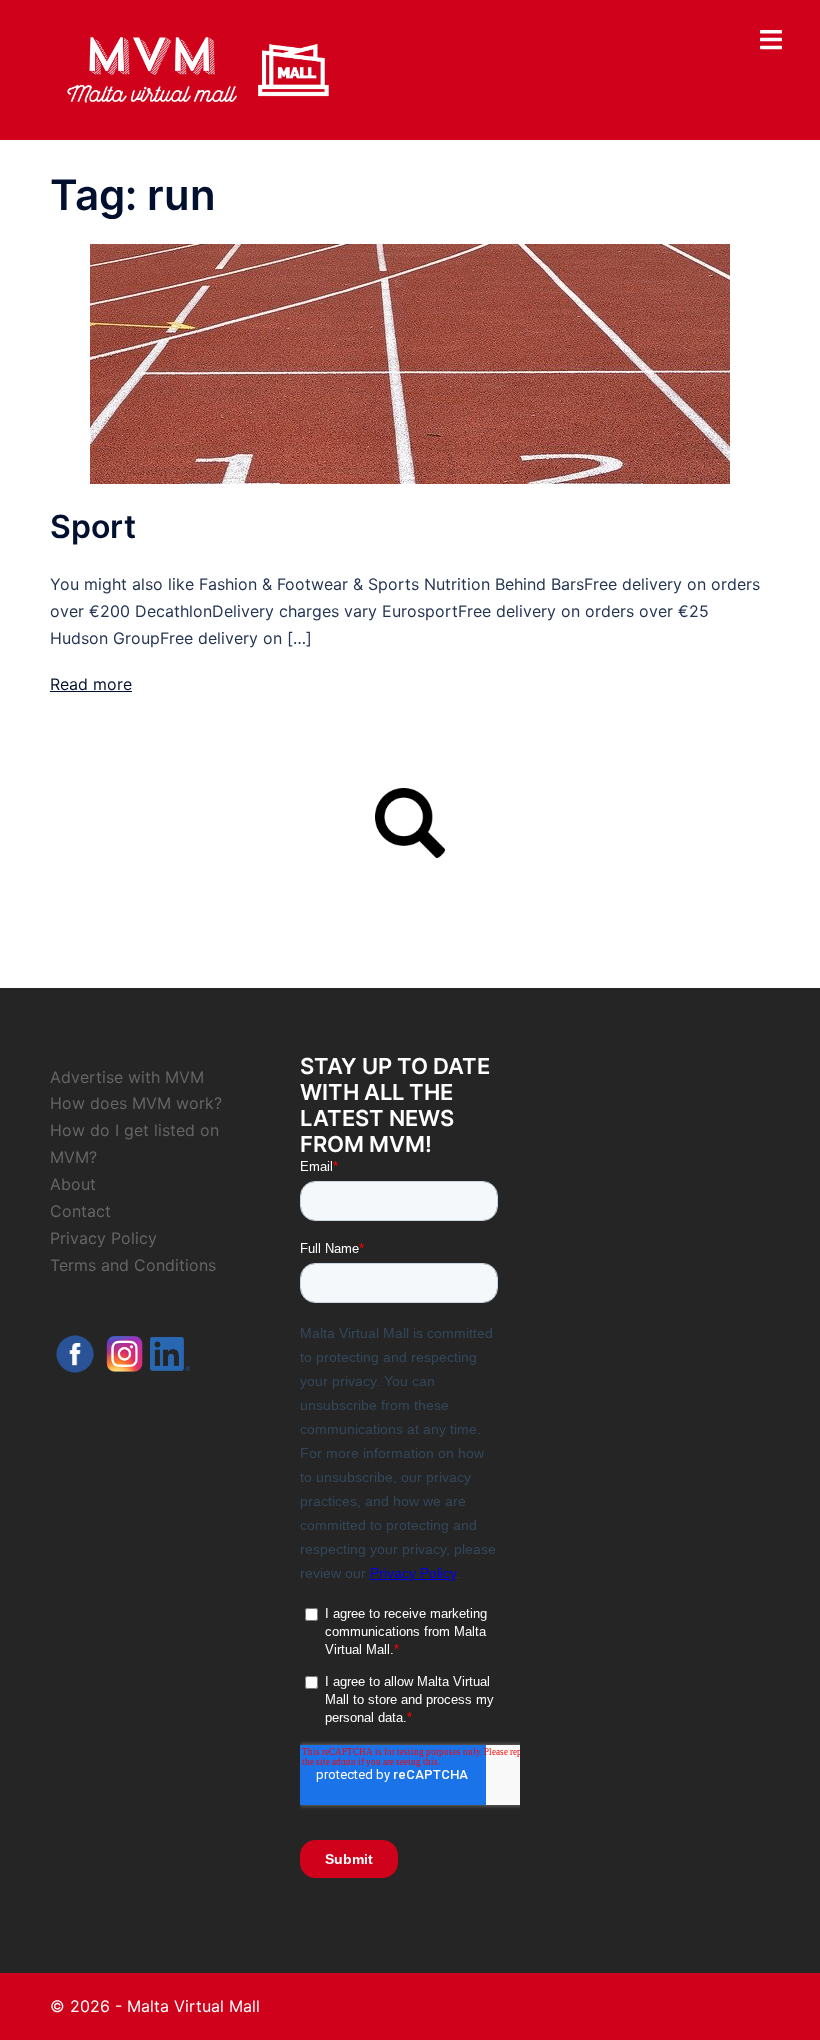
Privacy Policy (103, 1238)
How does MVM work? (136, 1103)
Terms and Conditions (133, 1265)
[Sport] (410, 363)
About (73, 1184)
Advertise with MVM (127, 1077)
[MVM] (198, 68)
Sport (93, 526)
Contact (80, 1211)
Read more (91, 684)
